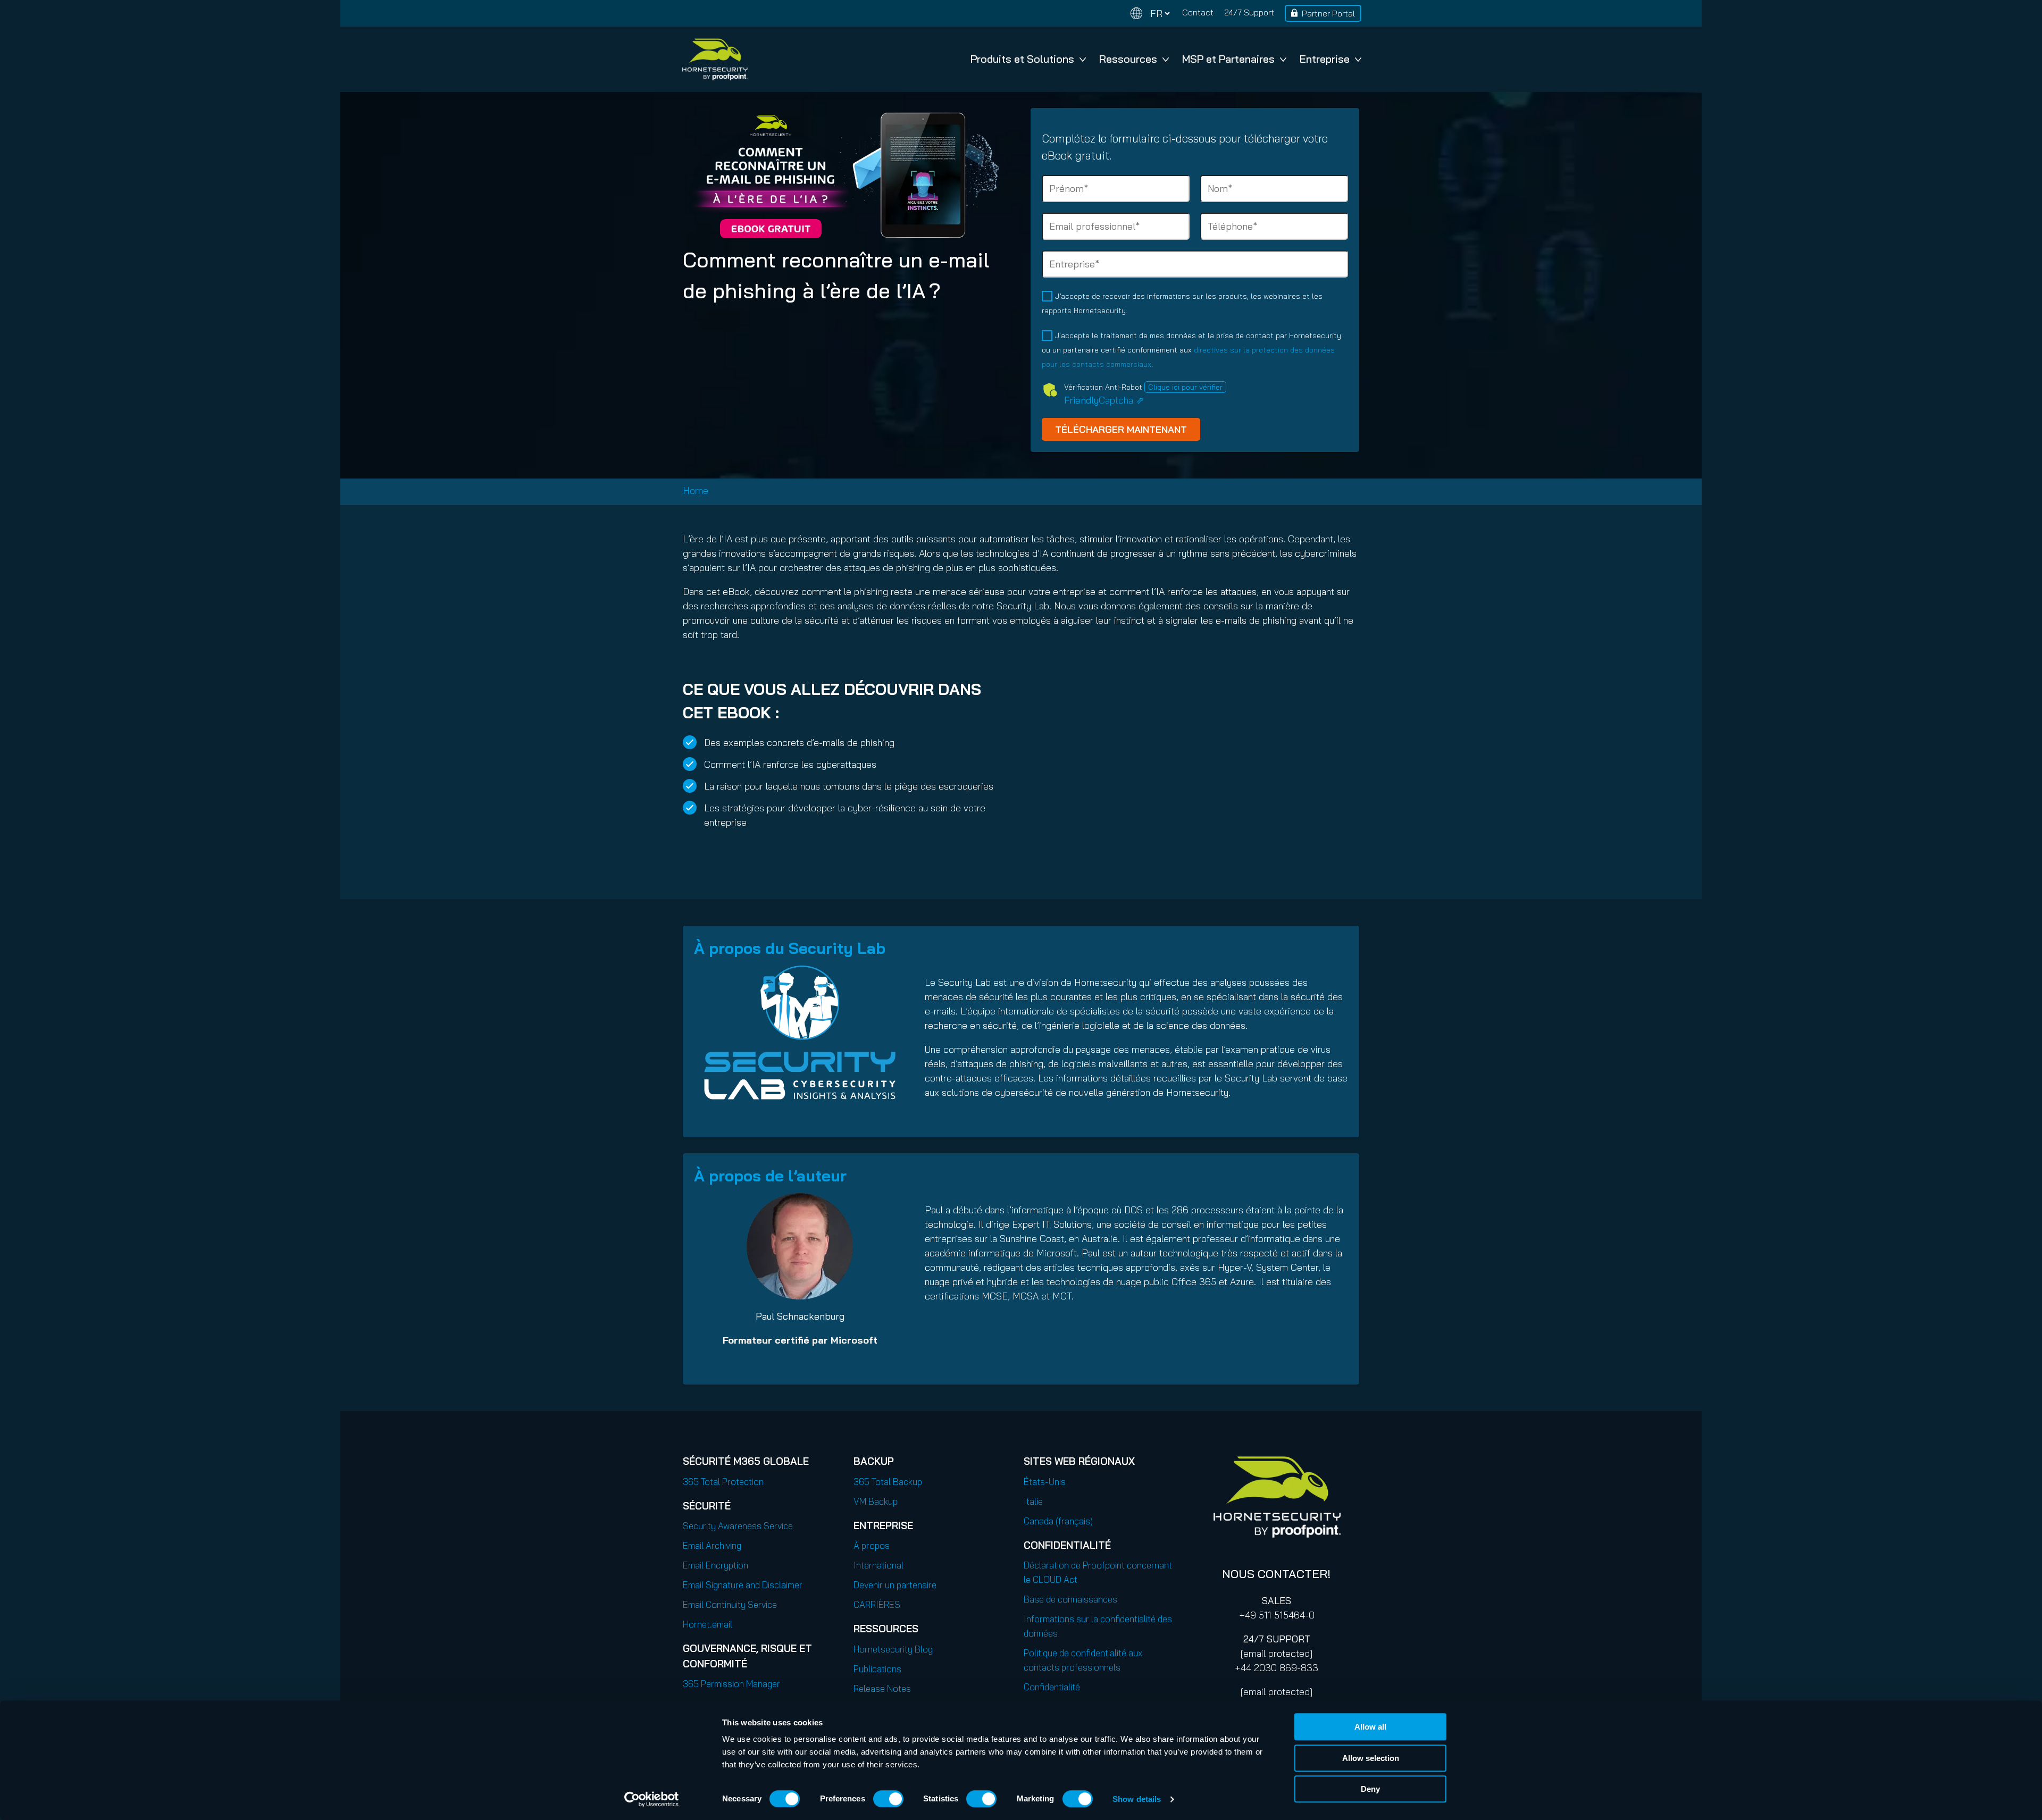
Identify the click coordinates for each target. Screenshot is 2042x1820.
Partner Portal (1328, 13)
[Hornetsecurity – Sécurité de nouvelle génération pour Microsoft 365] (715, 59)
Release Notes (882, 1688)
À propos (872, 1545)
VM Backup (876, 1501)
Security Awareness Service (738, 1526)
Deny (1370, 1789)
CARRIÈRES (877, 1604)
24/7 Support (1249, 12)
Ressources (1128, 59)
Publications (877, 1669)
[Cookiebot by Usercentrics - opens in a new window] (652, 1799)
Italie (1033, 1501)
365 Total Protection (723, 1482)
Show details (1137, 1799)
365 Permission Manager (731, 1684)
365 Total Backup (888, 1482)
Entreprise (1325, 59)
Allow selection (1371, 1758)
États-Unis (1045, 1482)
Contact (1198, 12)
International (878, 1565)
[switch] (888, 1799)
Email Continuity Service (730, 1604)
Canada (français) (1058, 1521)
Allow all (1370, 1727)
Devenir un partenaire (895, 1585)
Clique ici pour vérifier (1185, 387)
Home (696, 490)
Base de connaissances (1070, 1599)
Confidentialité (1052, 1687)
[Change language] (1150, 14)
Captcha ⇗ (1104, 400)
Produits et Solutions (1022, 59)
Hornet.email (708, 1624)
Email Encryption (715, 1565)
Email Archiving (712, 1545)
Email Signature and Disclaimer (743, 1585)
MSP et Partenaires (1228, 59)
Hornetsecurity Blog (893, 1649)
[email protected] (1277, 1653)
